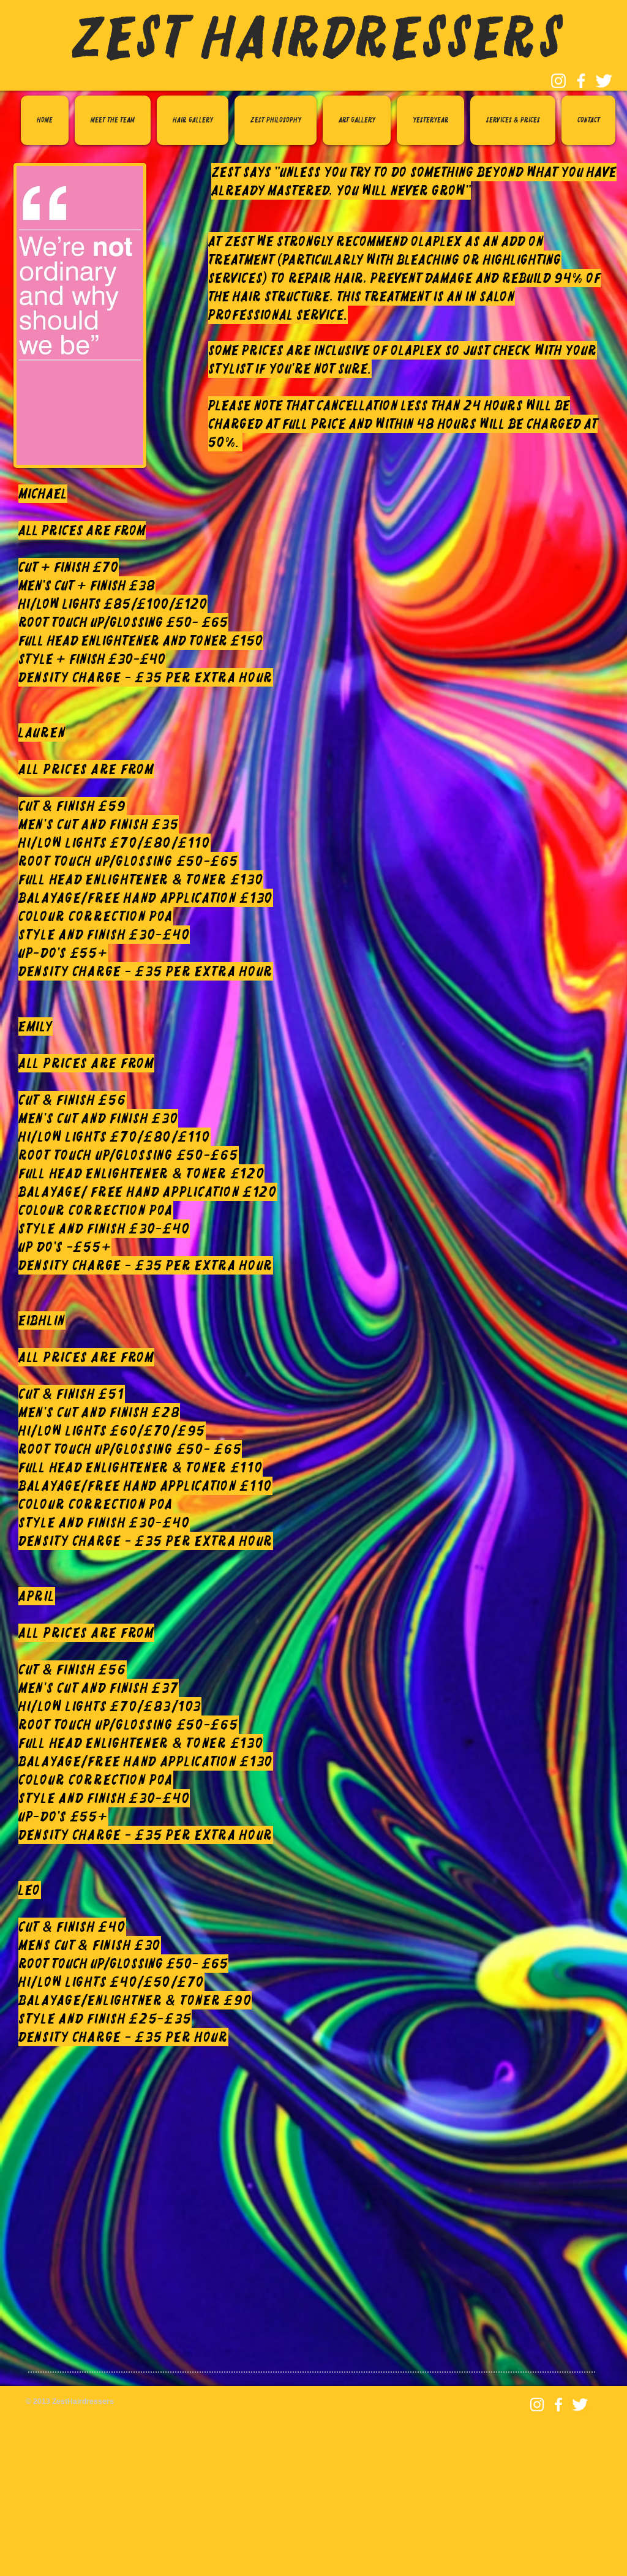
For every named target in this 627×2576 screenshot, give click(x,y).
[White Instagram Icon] (558, 81)
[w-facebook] (581, 81)
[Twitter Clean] (604, 81)
